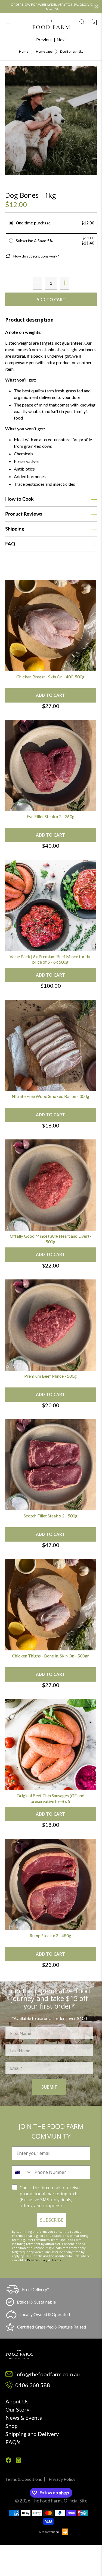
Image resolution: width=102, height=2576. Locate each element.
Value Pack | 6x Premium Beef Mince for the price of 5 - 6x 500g (50, 959)
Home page (44, 52)
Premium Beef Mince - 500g (50, 1376)
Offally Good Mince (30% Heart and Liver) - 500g (51, 1239)
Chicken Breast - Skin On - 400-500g (50, 677)
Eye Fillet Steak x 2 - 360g (51, 816)
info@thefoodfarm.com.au (47, 2374)
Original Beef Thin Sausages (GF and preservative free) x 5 (50, 1798)
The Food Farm (47, 2501)
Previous (44, 39)
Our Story (17, 2409)
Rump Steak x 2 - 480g (50, 1935)
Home (24, 52)
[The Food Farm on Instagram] (18, 2461)
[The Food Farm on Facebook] (8, 2461)
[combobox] (22, 2172)
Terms (56, 2260)
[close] (97, 7)
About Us (17, 2401)
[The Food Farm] (51, 24)
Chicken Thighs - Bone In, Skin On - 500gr (50, 1656)
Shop (12, 2426)
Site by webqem (50, 2532)
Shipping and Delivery (32, 2434)
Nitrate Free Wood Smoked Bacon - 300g (50, 1096)
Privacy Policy (37, 2260)
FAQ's (13, 2442)
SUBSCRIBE (52, 2220)
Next (61, 39)
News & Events (24, 2418)
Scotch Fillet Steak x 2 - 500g (51, 1516)
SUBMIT (49, 2087)
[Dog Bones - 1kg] (51, 120)
